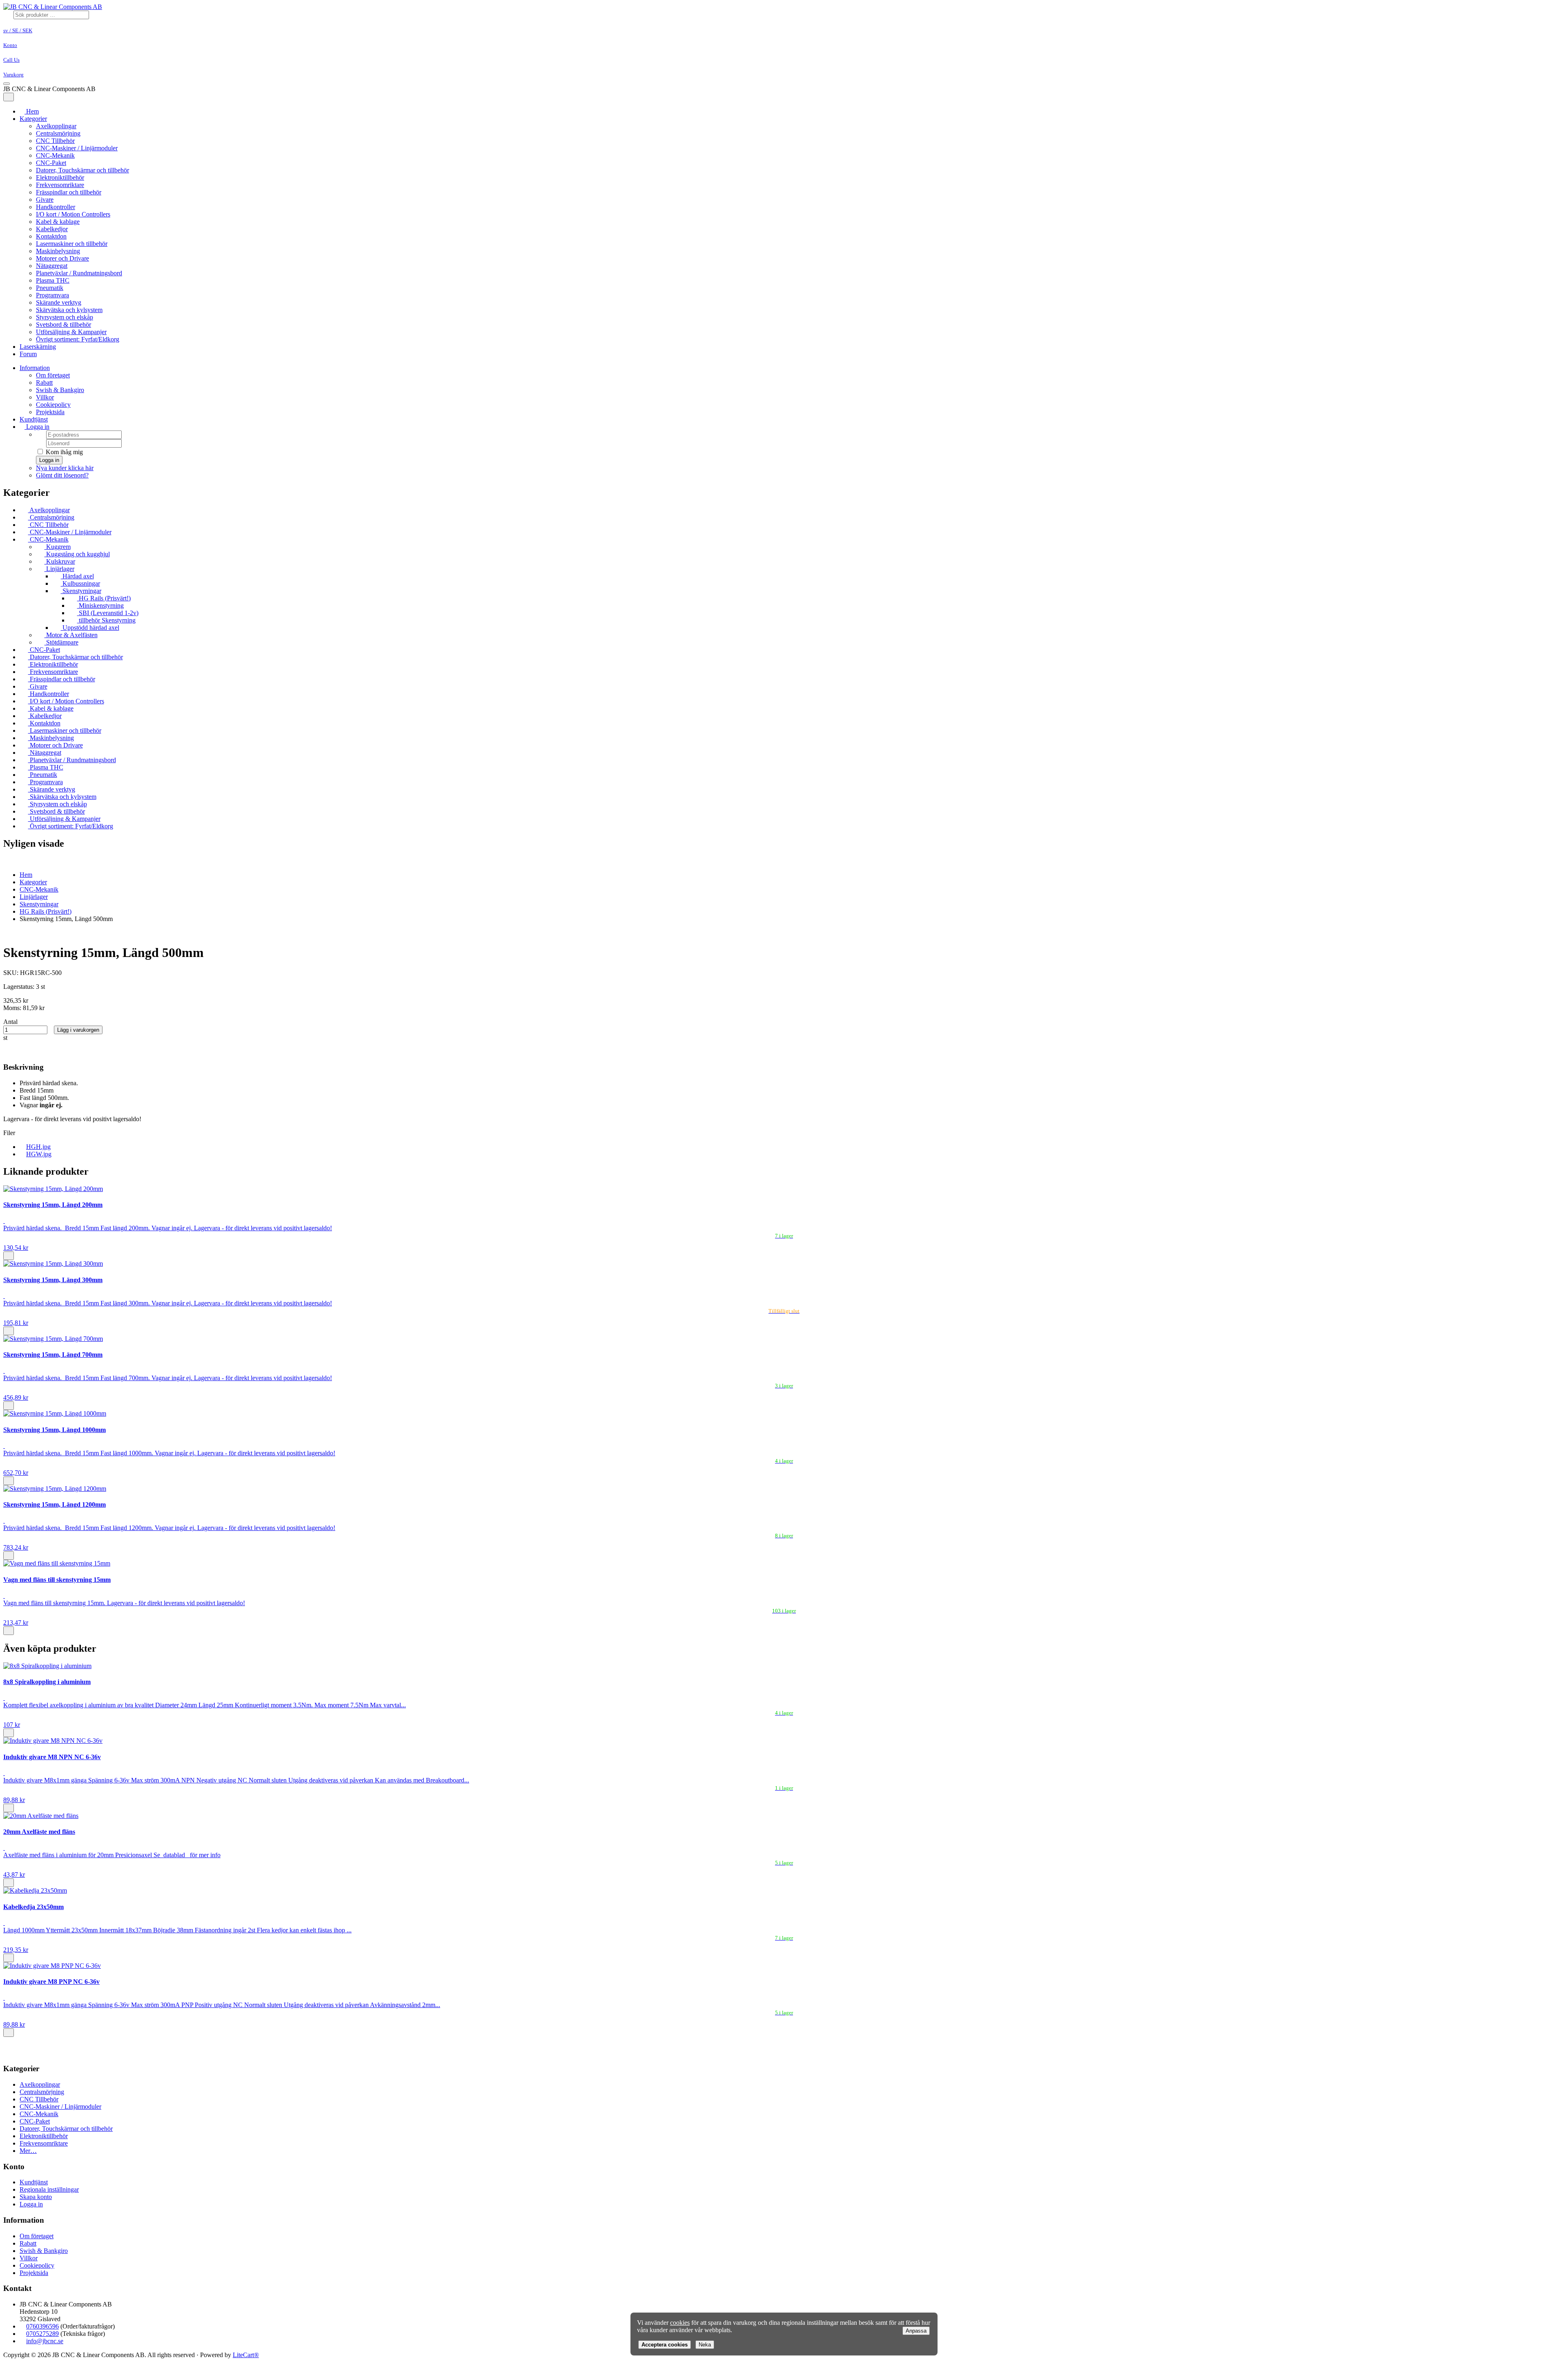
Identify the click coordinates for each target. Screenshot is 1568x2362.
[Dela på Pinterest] (29, 1052)
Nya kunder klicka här (65, 468)
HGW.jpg (39, 1154)
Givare (45, 200)
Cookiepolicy (53, 405)
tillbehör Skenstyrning (106, 620)
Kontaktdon (51, 236)
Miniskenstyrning (100, 606)
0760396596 (42, 2326)
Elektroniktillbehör (60, 177)
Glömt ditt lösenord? (62, 475)
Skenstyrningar (81, 591)
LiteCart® (246, 2355)
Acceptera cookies (665, 2345)
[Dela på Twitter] (21, 1052)
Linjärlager (59, 569)
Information (35, 368)
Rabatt (44, 383)
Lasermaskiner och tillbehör (72, 244)
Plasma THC (53, 280)
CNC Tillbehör (55, 141)
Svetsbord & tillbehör (63, 325)
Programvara (52, 295)
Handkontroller (56, 207)
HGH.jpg (38, 1147)
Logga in (37, 427)
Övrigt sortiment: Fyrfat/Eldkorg (78, 339)
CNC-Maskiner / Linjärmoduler (77, 148)
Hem (26, 875)
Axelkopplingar (56, 126)
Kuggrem (58, 547)
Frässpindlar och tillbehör (69, 192)
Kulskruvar (60, 561)
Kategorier (33, 119)
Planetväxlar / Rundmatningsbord (79, 273)
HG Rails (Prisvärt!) (104, 598)
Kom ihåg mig (63, 452)
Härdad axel (77, 576)
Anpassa (916, 2331)
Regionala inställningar (49, 2189)
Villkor (45, 397)
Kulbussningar (80, 583)
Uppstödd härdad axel (90, 628)
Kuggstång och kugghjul (77, 554)
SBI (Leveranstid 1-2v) (108, 613)
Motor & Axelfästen (71, 635)
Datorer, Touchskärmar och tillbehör (82, 170)
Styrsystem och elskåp (65, 317)
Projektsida (50, 412)
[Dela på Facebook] (13, 1052)
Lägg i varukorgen (78, 1030)
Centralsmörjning (58, 133)
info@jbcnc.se (45, 2341)
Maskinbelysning (58, 251)
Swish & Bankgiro (60, 390)
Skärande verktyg (59, 302)
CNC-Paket (51, 163)
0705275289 (42, 2334)
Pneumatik (50, 288)
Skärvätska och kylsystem (69, 310)
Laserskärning (38, 347)
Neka (705, 2345)
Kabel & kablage (58, 222)
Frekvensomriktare (60, 185)
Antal (10, 1022)
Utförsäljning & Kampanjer (71, 332)
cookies (680, 2323)
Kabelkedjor (52, 229)
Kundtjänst (34, 419)
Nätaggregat (52, 266)
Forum (28, 354)
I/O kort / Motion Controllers (73, 214)
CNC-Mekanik (55, 155)
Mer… (28, 2151)
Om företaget (53, 375)
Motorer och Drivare (62, 258)
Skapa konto (36, 2197)
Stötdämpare (61, 642)
